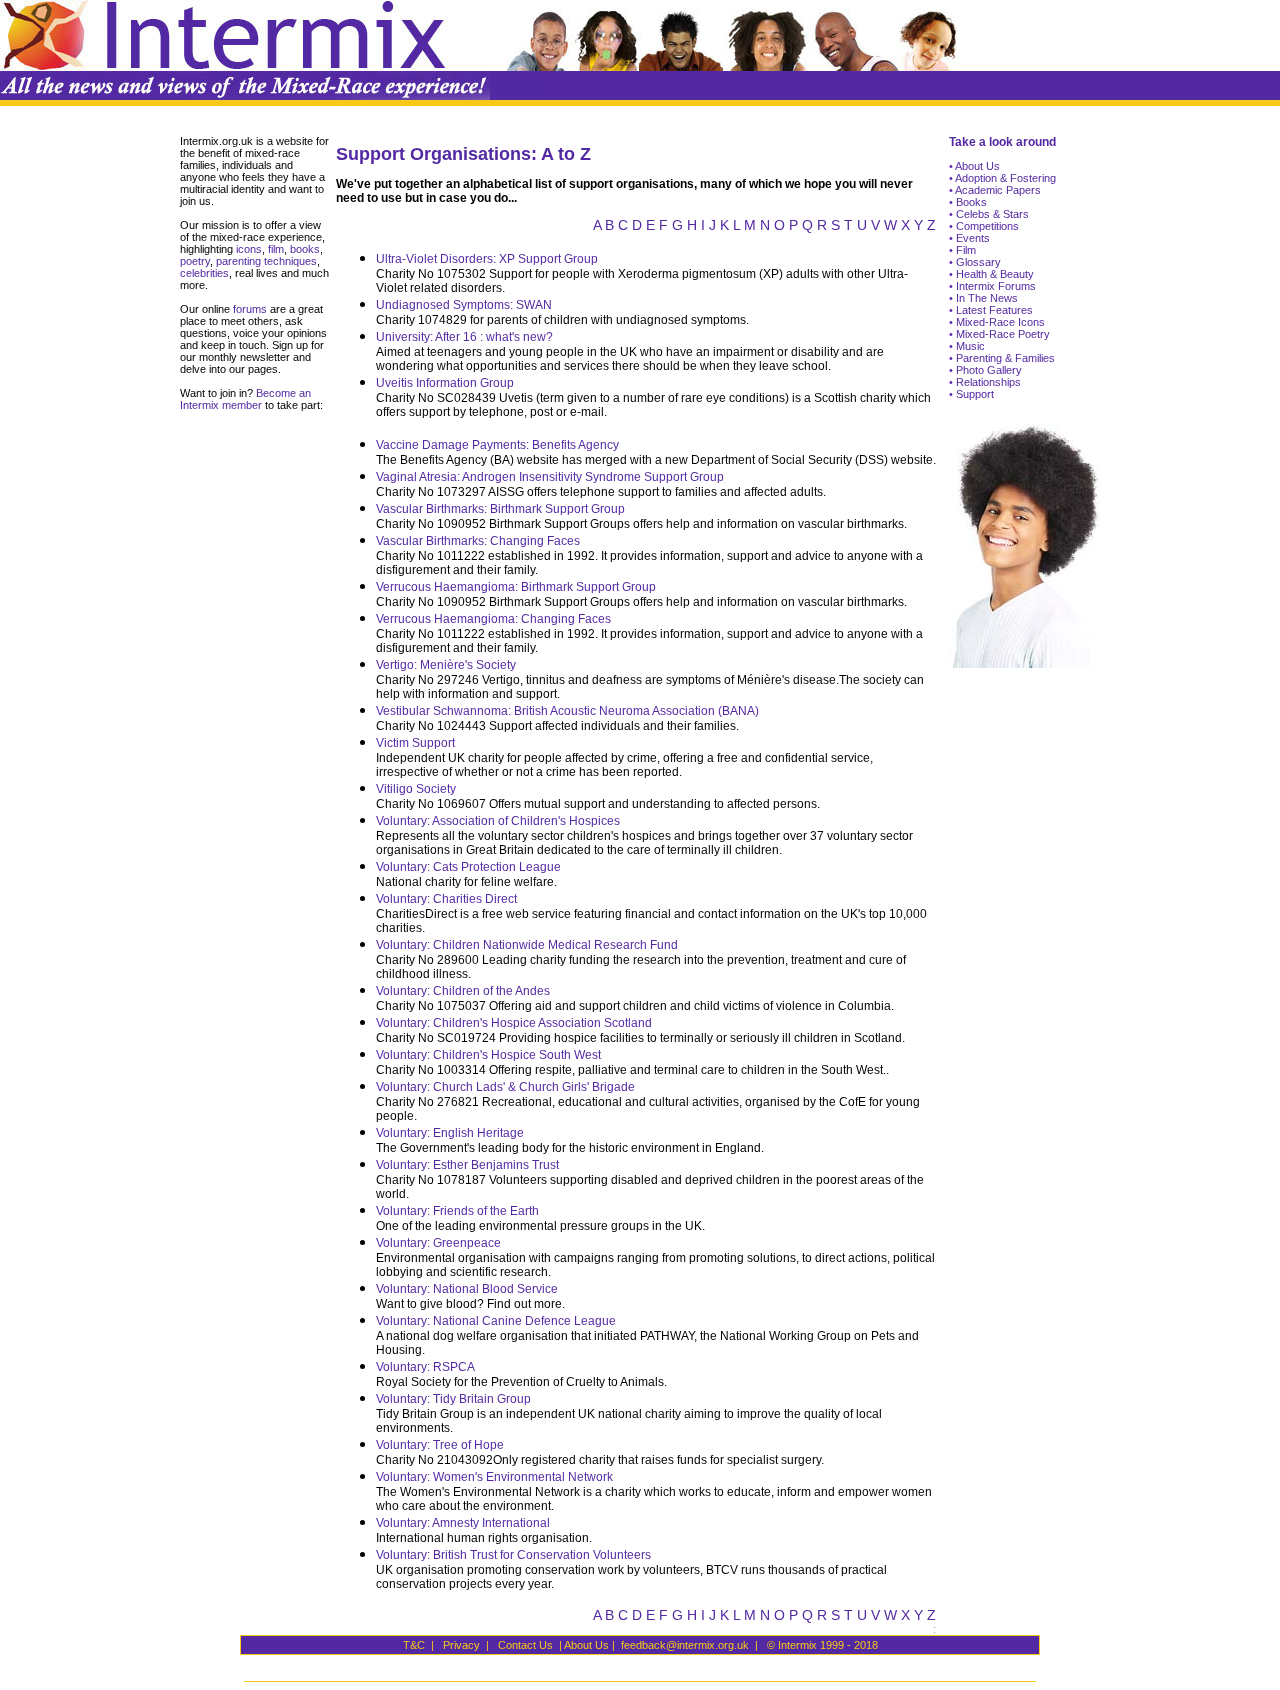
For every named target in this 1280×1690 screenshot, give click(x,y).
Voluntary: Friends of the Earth (457, 1211)
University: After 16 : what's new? (464, 337)
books (305, 249)
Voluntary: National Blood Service (467, 1289)
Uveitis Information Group (445, 383)
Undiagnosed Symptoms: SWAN (464, 305)
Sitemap (515, 85)
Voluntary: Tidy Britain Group (453, 1399)
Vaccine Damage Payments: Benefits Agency (497, 445)
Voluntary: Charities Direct (446, 899)
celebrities (204, 273)
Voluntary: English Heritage (450, 1133)
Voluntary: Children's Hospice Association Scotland (514, 1023)
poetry (195, 261)
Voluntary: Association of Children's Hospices (498, 821)
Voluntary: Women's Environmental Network (494, 1477)
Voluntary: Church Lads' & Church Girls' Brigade (505, 1087)
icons (249, 249)
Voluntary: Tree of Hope (440, 1445)
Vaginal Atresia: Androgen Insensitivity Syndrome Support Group (550, 477)
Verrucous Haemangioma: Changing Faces (493, 619)
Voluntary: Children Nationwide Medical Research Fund (527, 945)
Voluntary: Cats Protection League (468, 867)
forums (248, 309)
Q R (814, 225)
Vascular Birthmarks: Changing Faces (478, 541)
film (274, 249)
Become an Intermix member (245, 399)
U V (868, 225)
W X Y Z (910, 225)
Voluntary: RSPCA (425, 1367)
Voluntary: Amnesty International (463, 1523)
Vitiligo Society (416, 789)
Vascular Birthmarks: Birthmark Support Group (500, 509)
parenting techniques (266, 261)
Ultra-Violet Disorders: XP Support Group (487, 259)
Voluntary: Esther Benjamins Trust (467, 1165)
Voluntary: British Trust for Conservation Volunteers (513, 1555)
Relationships (987, 382)
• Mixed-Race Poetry (999, 334)
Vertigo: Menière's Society (446, 665)
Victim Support (415, 743)
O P (786, 225)
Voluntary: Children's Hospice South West (488, 1055)
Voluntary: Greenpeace (438, 1243)
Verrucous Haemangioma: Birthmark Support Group (516, 587)
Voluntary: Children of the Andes (463, 991)
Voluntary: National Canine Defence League (496, 1321)
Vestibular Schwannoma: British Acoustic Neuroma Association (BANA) (567, 711)
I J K (715, 225)
